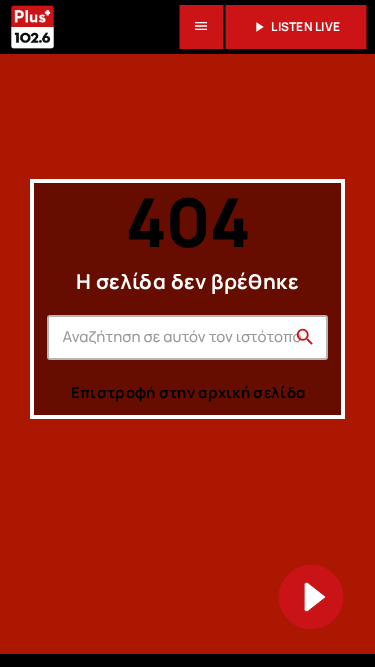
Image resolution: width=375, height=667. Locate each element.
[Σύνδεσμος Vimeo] (32, 27)
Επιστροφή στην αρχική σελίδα (188, 392)
